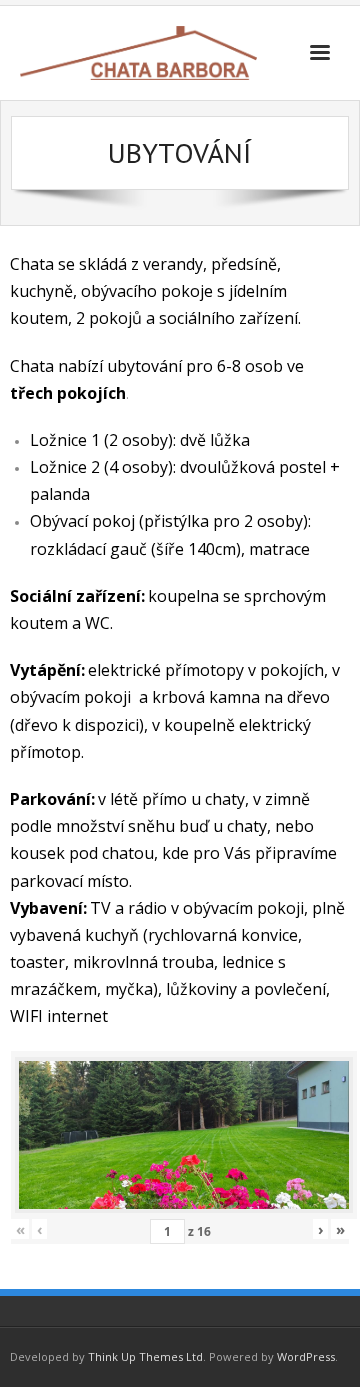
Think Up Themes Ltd (145, 1356)
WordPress (306, 1356)
